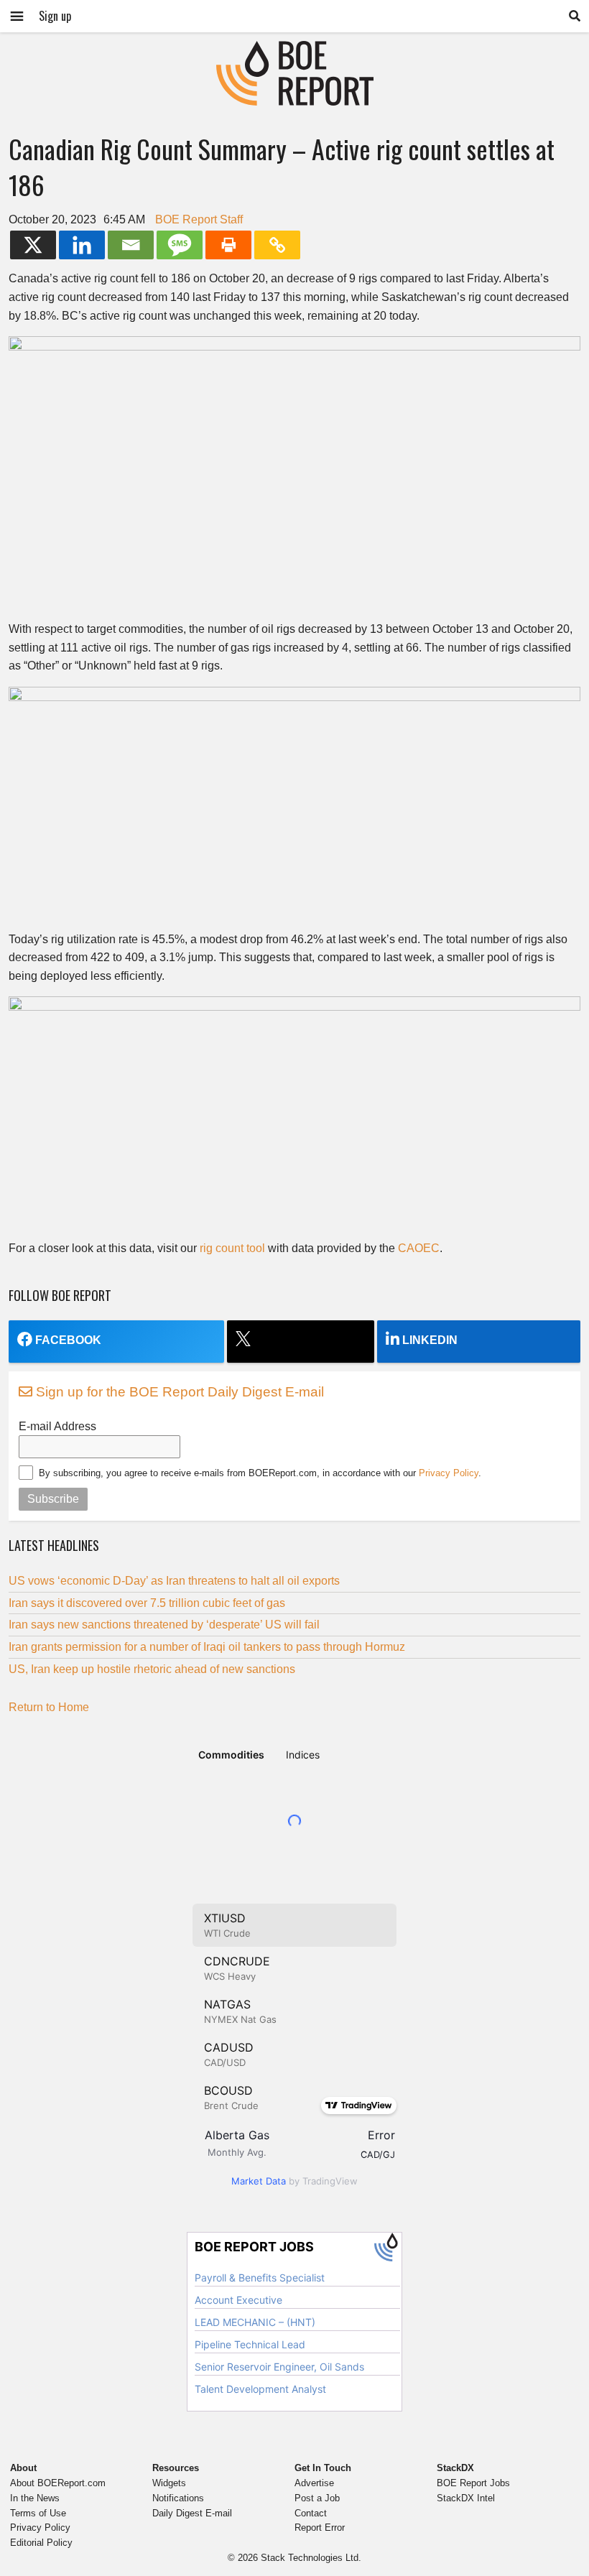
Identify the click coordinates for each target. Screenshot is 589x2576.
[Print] (228, 245)
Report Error (320, 2528)
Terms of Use (38, 2513)
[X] (33, 245)
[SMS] (180, 245)
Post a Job (317, 2498)
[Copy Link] (277, 245)
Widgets (169, 2483)
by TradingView (294, 2181)
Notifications (178, 2498)
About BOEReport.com (58, 2483)
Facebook (68, 1340)
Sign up (55, 16)
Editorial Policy (41, 2543)
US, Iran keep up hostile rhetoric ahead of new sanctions (152, 1669)
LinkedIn (430, 1340)
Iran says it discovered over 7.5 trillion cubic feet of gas (147, 1603)
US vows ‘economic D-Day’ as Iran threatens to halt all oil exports (174, 1581)
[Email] (131, 245)
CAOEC (419, 1248)
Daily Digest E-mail (192, 2513)
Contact (311, 2513)
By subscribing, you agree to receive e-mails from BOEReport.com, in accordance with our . (260, 1473)
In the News (35, 2498)
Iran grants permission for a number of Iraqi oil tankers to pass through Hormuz (207, 1647)
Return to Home (49, 1707)
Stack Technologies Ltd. (311, 2558)
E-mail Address (57, 1426)
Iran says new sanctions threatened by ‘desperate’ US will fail (164, 1625)
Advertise (314, 2483)
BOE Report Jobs (473, 2483)
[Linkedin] (82, 245)
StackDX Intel (466, 2498)
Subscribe (53, 1499)
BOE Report (294, 50)
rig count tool (232, 1248)
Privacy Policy (449, 1473)
